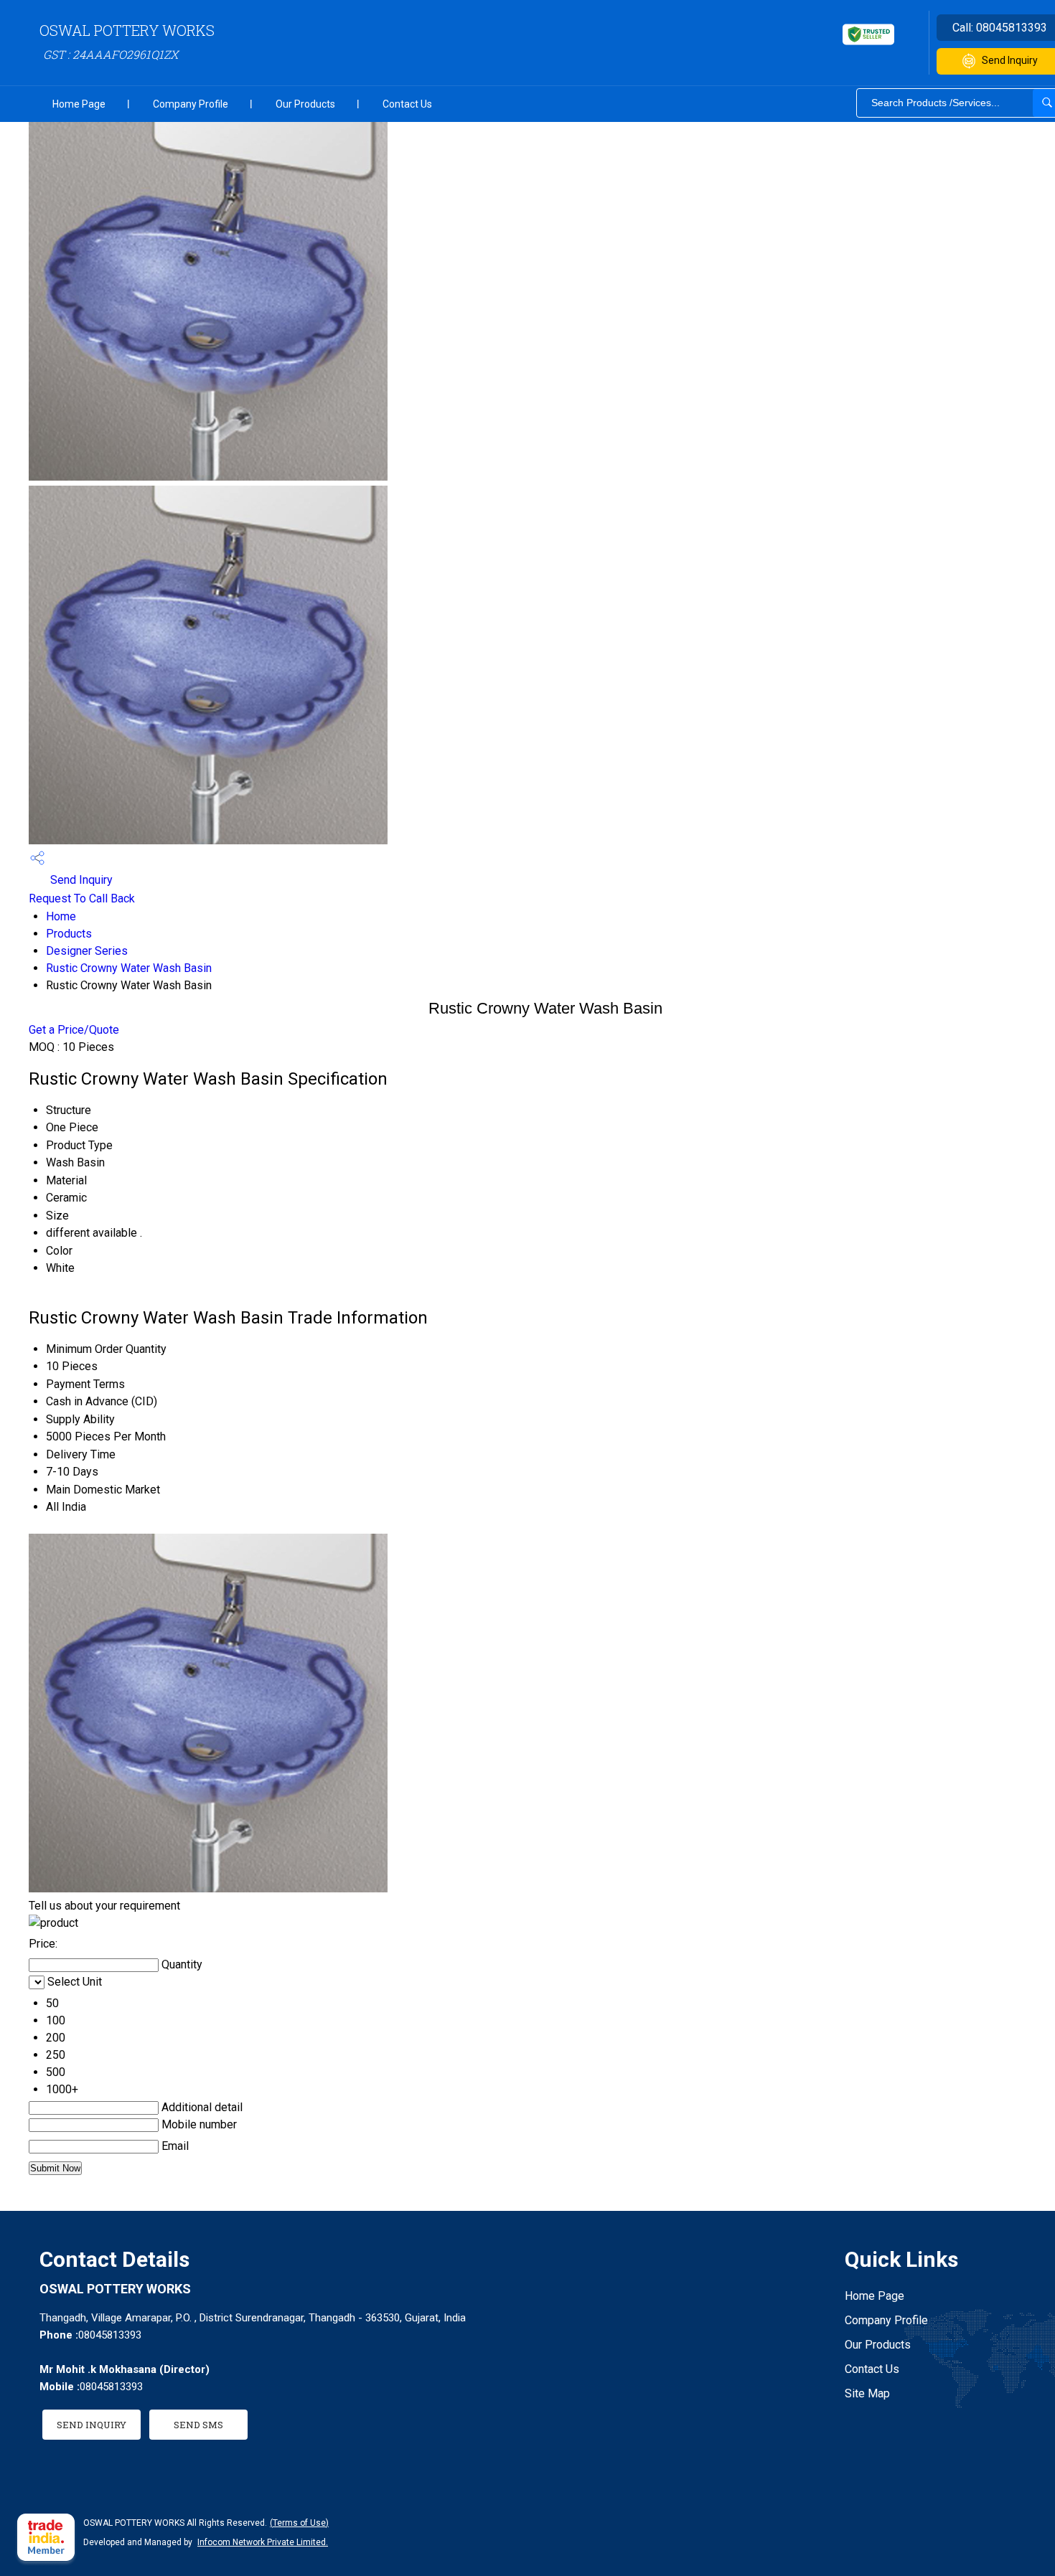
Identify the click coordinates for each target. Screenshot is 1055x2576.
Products (69, 934)
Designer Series (87, 951)
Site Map (867, 2393)
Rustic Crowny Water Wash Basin (129, 968)
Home (61, 916)
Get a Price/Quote (74, 1030)
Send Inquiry (80, 880)
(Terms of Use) (299, 2523)
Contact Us (407, 104)
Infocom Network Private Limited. (263, 2542)
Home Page (79, 104)
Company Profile (191, 104)
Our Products (305, 104)
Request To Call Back (82, 898)
